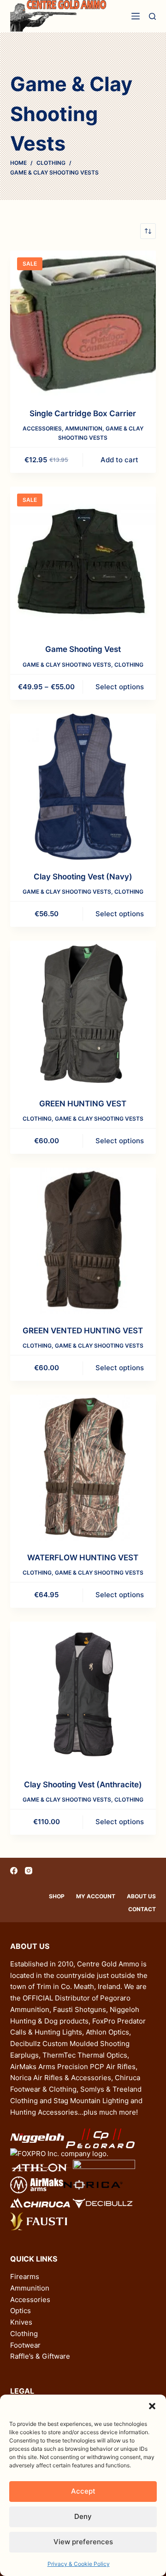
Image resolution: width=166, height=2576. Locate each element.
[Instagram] (29, 1871)
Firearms (25, 2277)
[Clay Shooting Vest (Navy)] (83, 787)
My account (96, 1896)
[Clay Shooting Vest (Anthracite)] (83, 1695)
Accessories (42, 428)
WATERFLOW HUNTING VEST (83, 1558)
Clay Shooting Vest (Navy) (83, 877)
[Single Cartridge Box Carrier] (83, 323)
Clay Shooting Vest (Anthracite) (83, 1785)
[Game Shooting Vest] (83, 560)
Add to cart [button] (119, 460)
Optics (21, 2311)
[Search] (152, 16)
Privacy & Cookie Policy (79, 2564)
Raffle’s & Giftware (40, 2356)
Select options (120, 687)
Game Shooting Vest (83, 649)
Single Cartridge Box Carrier (83, 413)
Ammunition (84, 428)
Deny (83, 2516)
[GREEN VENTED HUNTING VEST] (83, 1241)
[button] (152, 2406)
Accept (83, 2491)
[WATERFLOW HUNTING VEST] (83, 1468)
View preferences (83, 2542)
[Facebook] (14, 1871)
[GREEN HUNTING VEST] (83, 1014)
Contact (142, 1909)
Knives (21, 2322)
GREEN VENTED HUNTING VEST (83, 1331)
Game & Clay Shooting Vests (67, 665)
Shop (57, 1896)
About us (141, 1896)
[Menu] (136, 16)
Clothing (129, 665)
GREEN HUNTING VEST (83, 1104)
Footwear (25, 2345)
